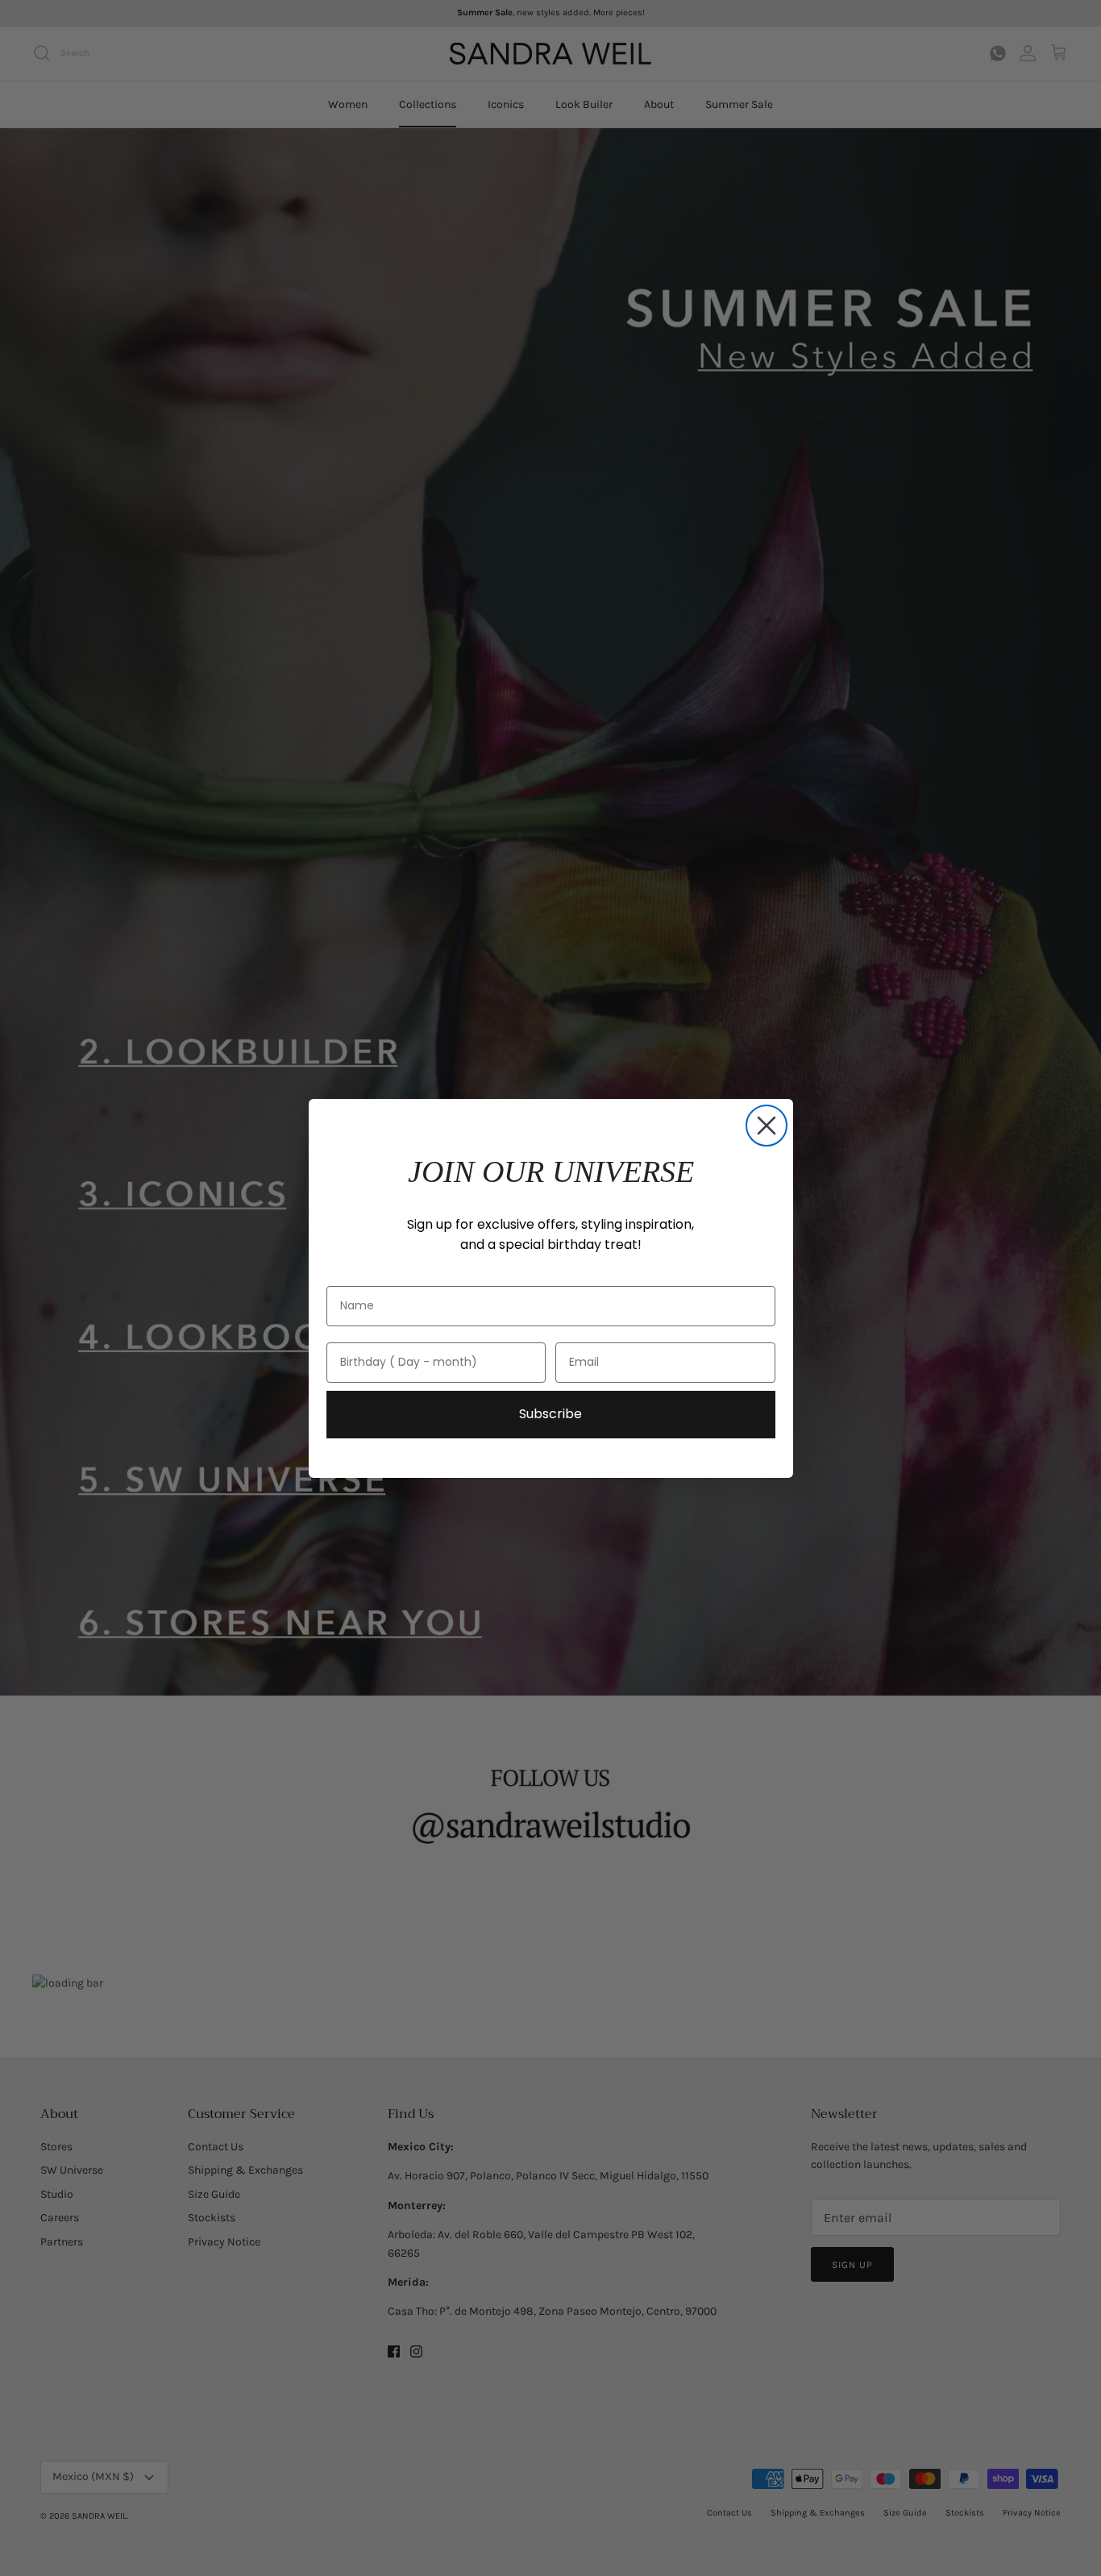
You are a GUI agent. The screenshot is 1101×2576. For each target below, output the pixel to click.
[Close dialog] (767, 1126)
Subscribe (550, 1414)
